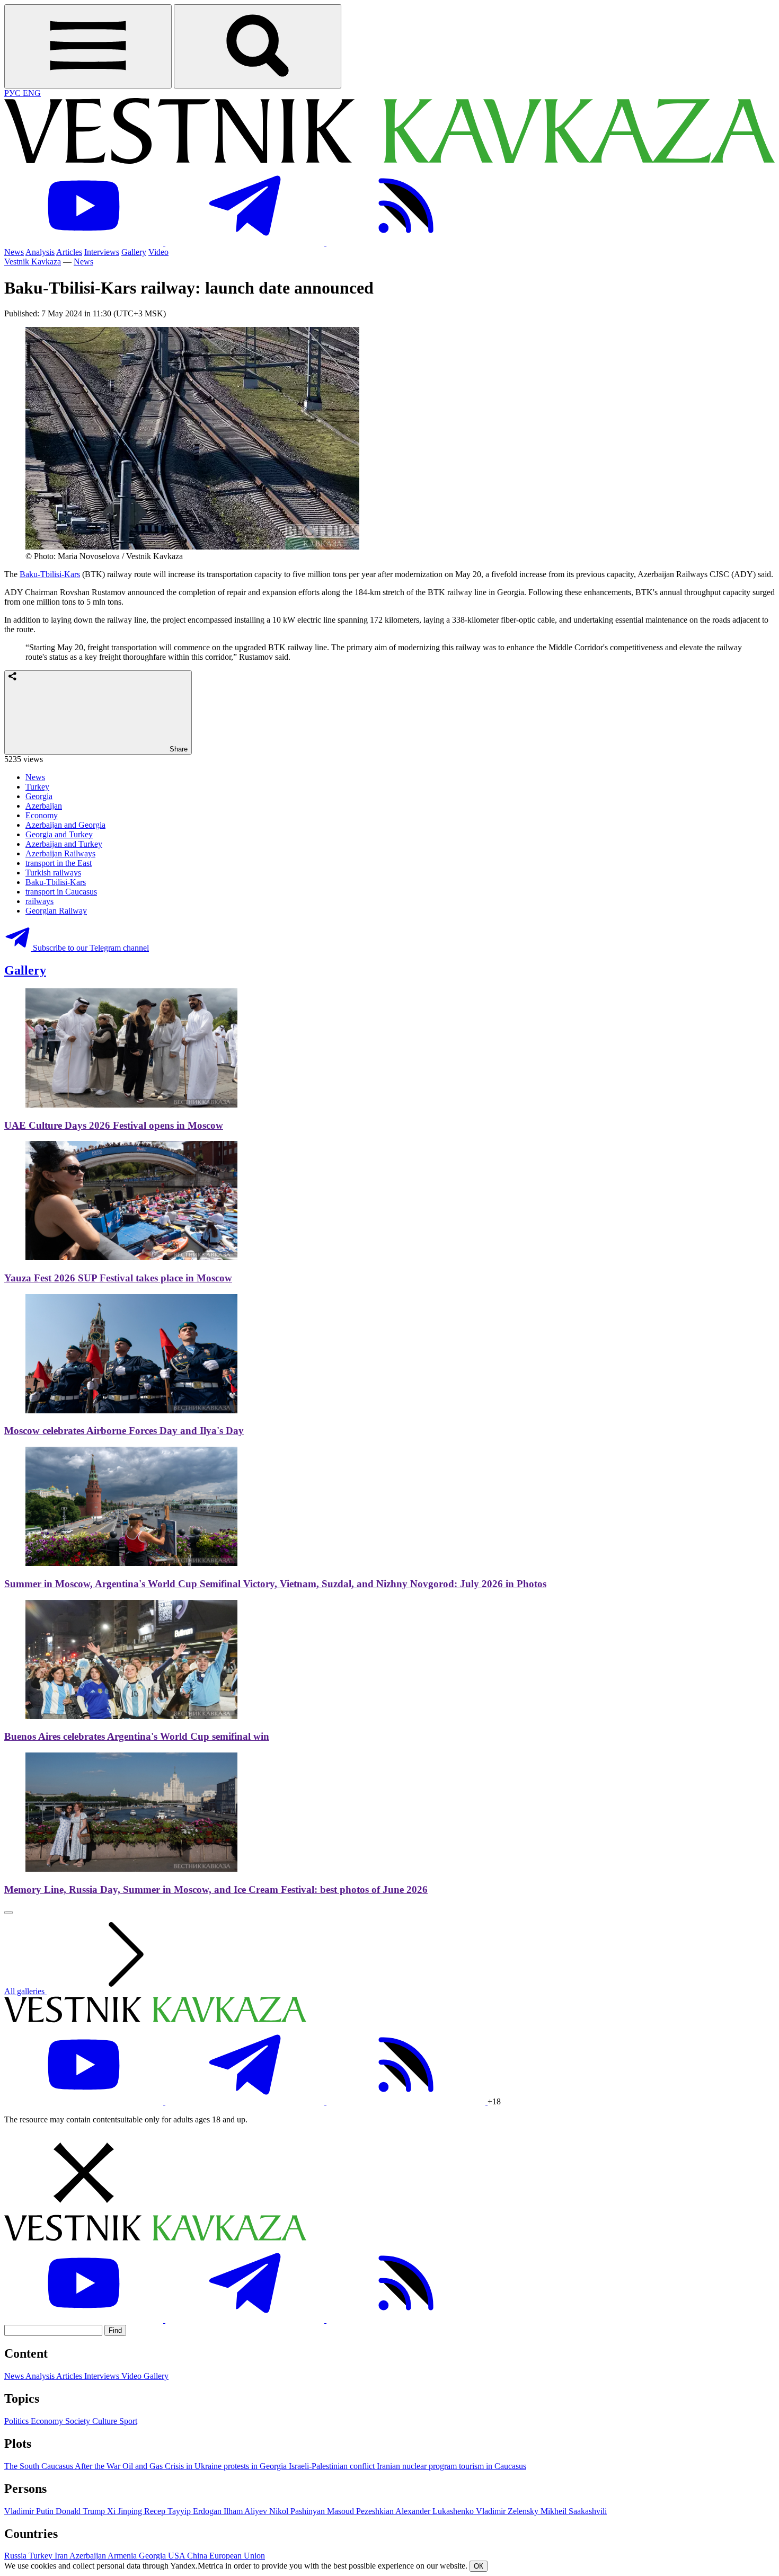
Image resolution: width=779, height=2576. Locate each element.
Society (79, 2421)
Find (115, 2330)
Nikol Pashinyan (298, 2511)
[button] (389, 2174)
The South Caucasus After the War (63, 2466)
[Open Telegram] (246, 242)
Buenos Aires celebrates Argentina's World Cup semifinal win (137, 1736)
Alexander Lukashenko (436, 2511)
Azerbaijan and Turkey (64, 844)
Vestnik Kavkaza (33, 262)
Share (178, 749)
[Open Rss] (406, 242)
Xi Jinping (126, 2511)
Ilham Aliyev (246, 2511)
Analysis (40, 252)
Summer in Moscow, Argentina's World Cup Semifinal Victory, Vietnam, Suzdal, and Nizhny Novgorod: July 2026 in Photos (275, 1584)
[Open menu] (88, 46)
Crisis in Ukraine (194, 2466)
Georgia (39, 796)
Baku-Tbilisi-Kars (50, 574)
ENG (32, 93)
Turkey (37, 787)
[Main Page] (389, 161)
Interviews (102, 252)
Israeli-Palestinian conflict (333, 2466)
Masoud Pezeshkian (361, 2511)
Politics (17, 2421)
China (198, 2556)
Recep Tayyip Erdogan (184, 2511)
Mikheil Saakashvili (574, 2511)
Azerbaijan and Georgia (65, 825)
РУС (14, 93)
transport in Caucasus (61, 892)
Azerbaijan (44, 806)
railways (39, 901)
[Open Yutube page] (85, 242)
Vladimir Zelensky (508, 2511)
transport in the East (59, 863)
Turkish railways (53, 873)
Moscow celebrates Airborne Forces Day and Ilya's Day (124, 1431)
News (14, 252)
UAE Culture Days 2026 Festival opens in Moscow (114, 1125)
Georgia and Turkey (59, 834)
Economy (42, 815)
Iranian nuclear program (418, 2466)
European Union (237, 2556)
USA (178, 2556)
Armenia (123, 2556)
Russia (16, 2556)
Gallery (134, 252)
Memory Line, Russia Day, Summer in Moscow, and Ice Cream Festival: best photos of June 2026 (216, 1889)
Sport (128, 2421)
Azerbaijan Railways (60, 853)
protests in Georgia (256, 2466)
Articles (69, 252)
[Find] (258, 46)
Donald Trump (81, 2511)
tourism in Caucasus (493, 2466)
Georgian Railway (56, 911)
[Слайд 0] (8, 1913)
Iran (62, 2556)
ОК (479, 2566)
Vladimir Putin (30, 2511)
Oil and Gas (144, 2466)
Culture (106, 2421)
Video (158, 252)
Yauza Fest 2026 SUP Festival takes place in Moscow (118, 1278)
